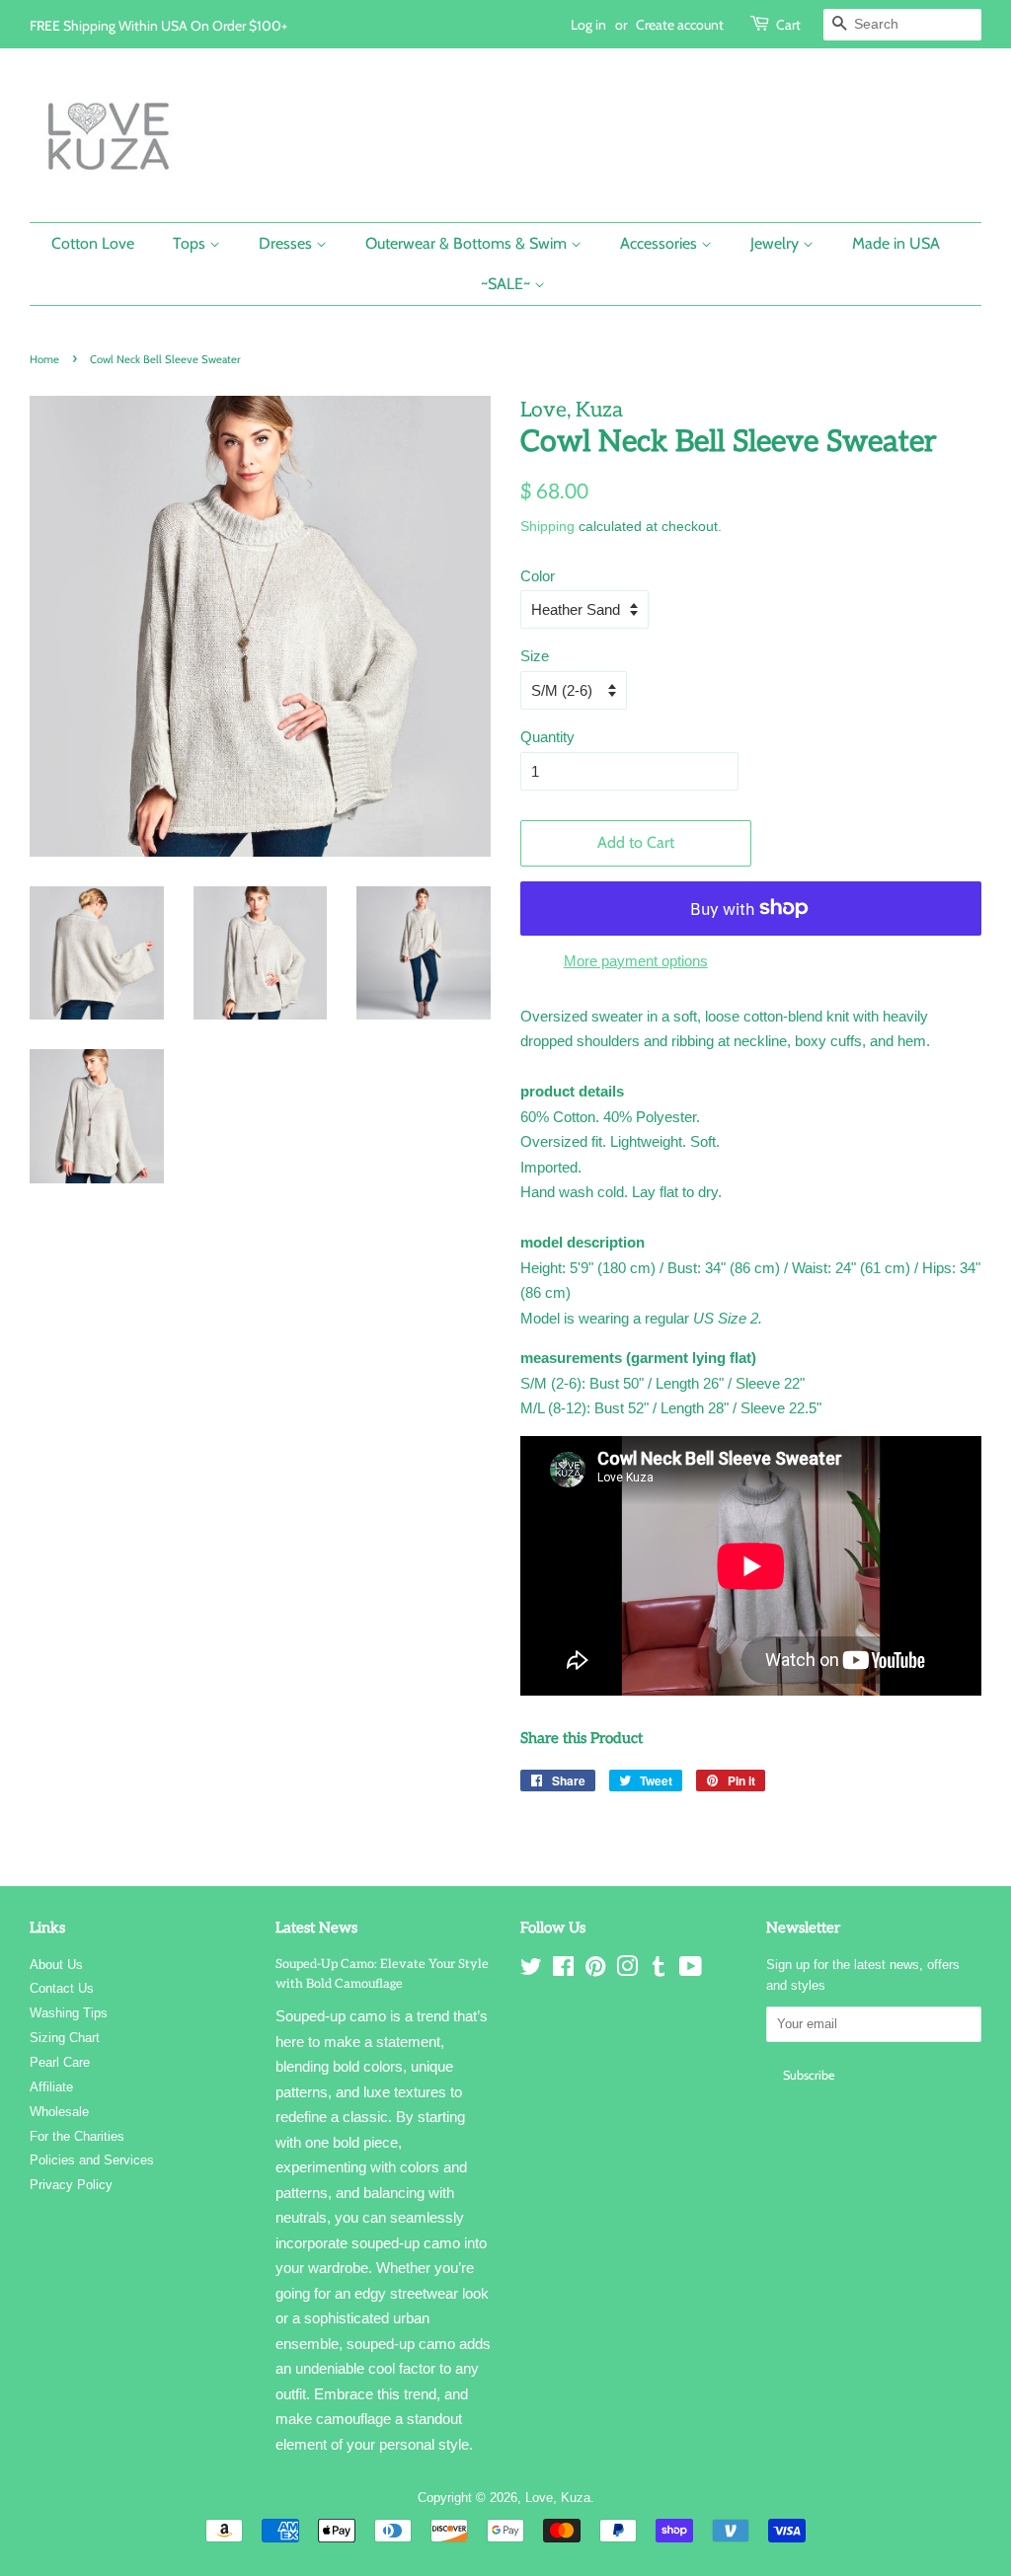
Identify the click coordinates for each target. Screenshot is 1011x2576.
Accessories (661, 243)
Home (44, 359)
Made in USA (896, 243)
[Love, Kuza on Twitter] (531, 1970)
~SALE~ (507, 284)
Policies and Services (92, 2160)
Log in (588, 24)
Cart (788, 24)
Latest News (316, 1928)
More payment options (636, 961)
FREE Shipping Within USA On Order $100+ (158, 25)
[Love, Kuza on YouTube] (691, 1970)
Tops (191, 243)
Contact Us (62, 1988)
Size (535, 656)
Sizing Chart (65, 2038)
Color (538, 576)
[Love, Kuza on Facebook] (563, 1970)
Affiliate (51, 2087)
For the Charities (77, 2136)
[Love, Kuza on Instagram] (627, 1970)
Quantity (547, 737)
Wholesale (59, 2112)
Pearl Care (60, 2062)
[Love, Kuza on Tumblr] (659, 1970)
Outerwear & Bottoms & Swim (468, 243)
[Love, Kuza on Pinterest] (595, 1970)
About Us (56, 1965)
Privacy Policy (71, 2185)
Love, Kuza (558, 2498)
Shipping (547, 526)
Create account (680, 24)
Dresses (287, 243)
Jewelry (777, 243)
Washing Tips (69, 2013)
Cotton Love (93, 243)
